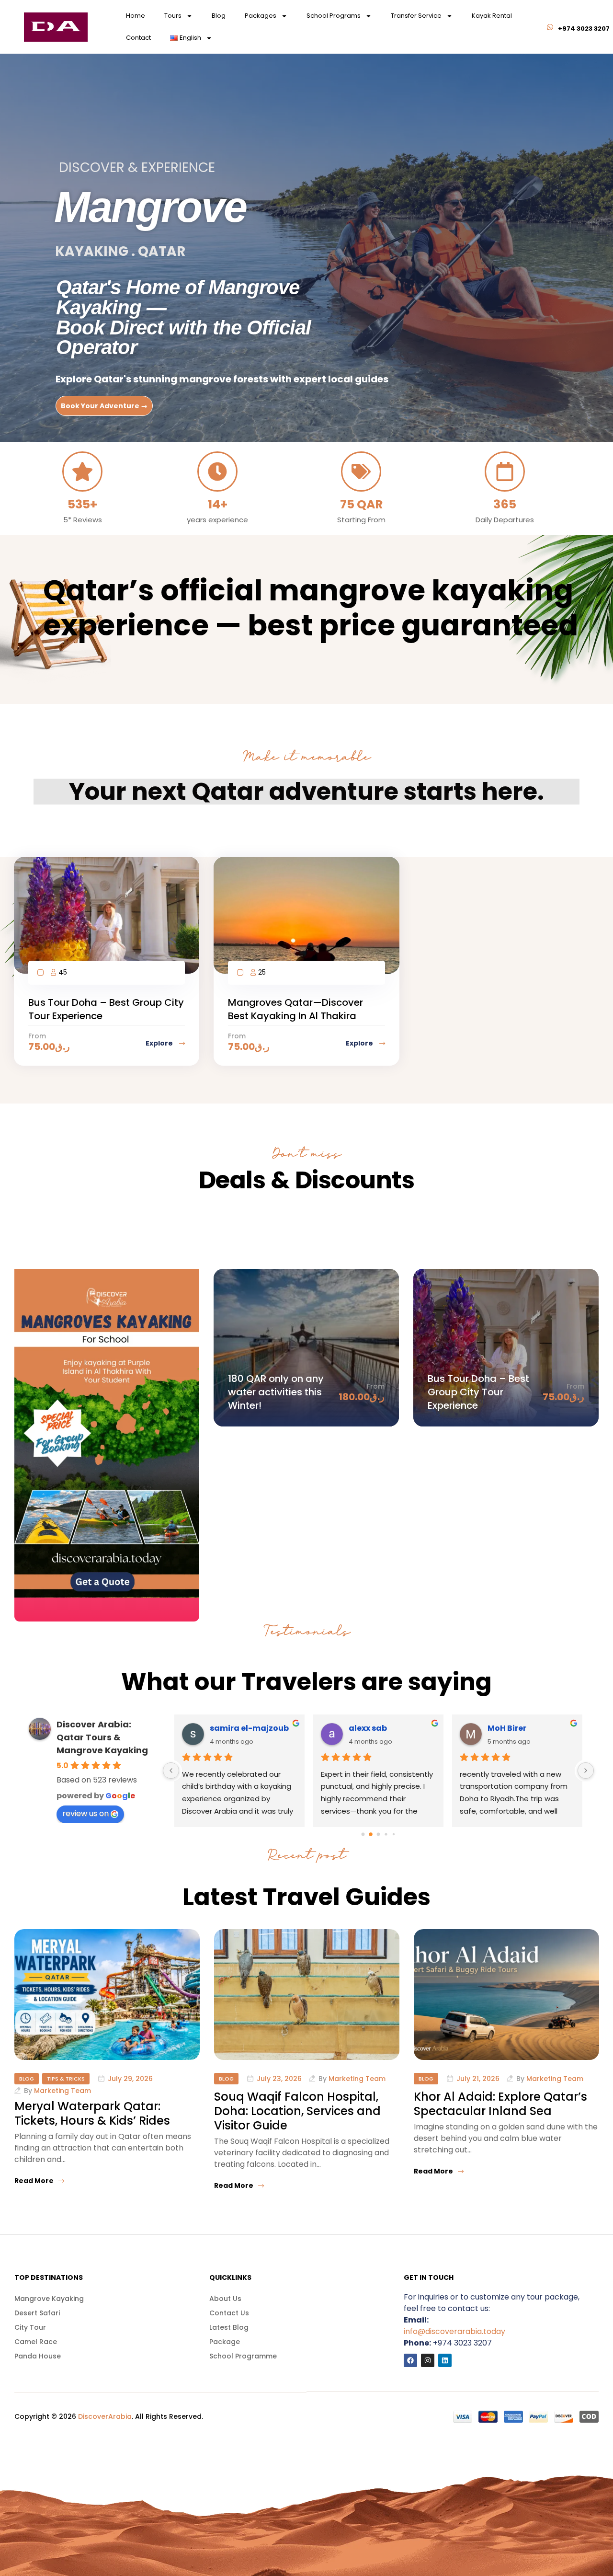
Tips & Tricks (66, 2079)
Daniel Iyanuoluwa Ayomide (253, 1728)
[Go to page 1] (371, 1834)
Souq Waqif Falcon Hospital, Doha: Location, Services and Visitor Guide (297, 2111)
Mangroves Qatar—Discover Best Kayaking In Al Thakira (295, 1009)
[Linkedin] (445, 2360)
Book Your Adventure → (104, 406)
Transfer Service (416, 16)
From (37, 1036)
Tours (173, 16)
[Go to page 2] (378, 1834)
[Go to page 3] (386, 1834)
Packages (261, 16)
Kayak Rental (492, 16)
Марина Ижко (374, 1728)
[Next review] (586, 1771)
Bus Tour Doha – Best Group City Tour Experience (478, 1392)
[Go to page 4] (393, 1834)
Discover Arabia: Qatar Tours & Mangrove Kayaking (102, 1737)
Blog (219, 16)
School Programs (334, 16)
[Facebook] (410, 2360)
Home (136, 16)
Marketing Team (62, 2091)
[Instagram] (428, 2360)
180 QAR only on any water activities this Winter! (276, 1392)
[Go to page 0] (363, 1834)
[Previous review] (171, 1771)
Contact (138, 38)
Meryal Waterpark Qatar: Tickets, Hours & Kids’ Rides (92, 2113)
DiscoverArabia (105, 2416)
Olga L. (501, 1728)
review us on (85, 1813)
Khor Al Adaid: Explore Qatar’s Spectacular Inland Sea (500, 2104)
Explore (160, 1043)
